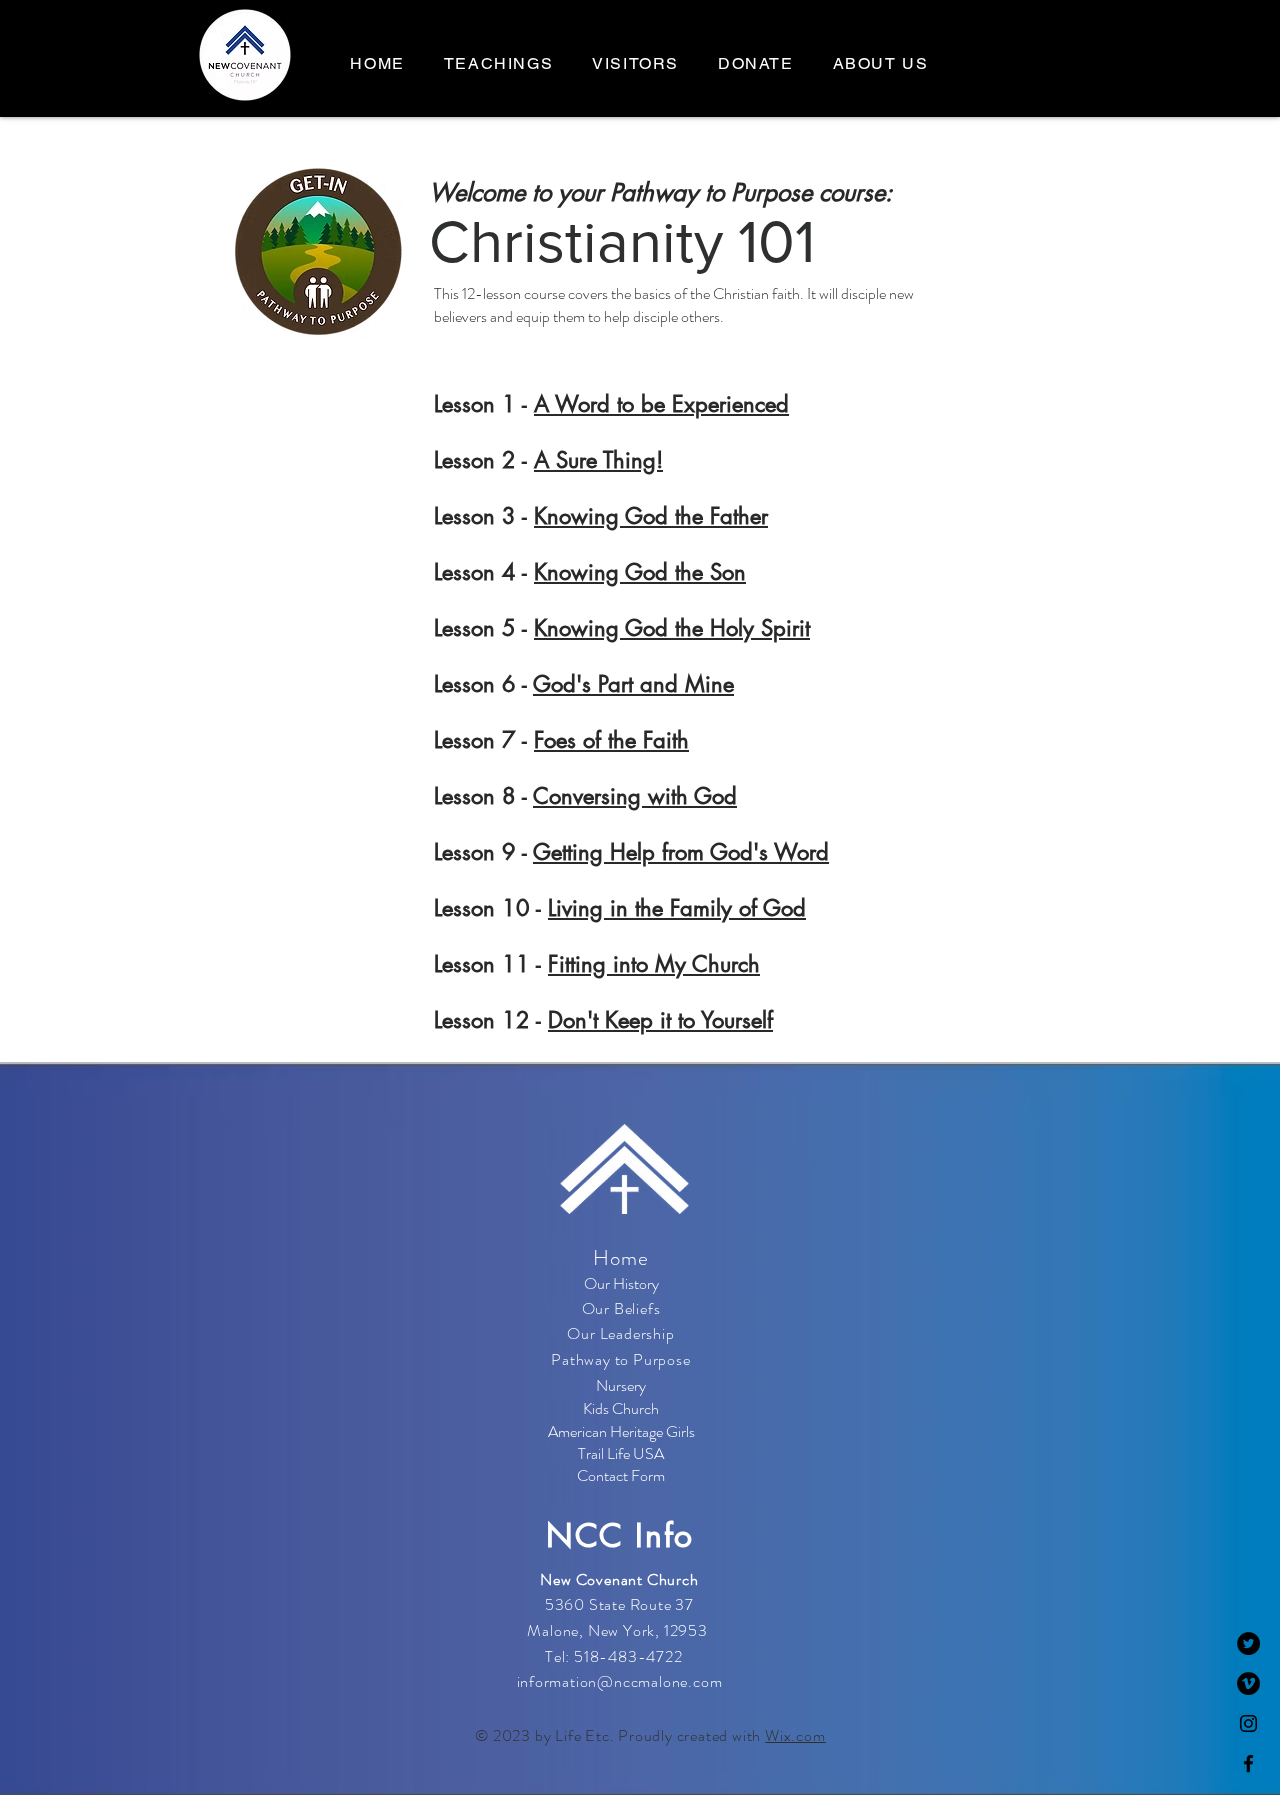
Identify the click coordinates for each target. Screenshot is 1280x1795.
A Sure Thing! (598, 460)
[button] (880, 64)
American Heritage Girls (621, 1431)
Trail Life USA (621, 1453)
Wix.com (795, 1735)
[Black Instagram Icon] (1248, 1723)
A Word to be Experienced (661, 404)
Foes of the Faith (611, 740)
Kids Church (621, 1408)
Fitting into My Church (654, 964)
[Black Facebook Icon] (1248, 1763)
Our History (621, 1283)
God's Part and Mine (633, 684)
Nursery (621, 1385)
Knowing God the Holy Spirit (672, 628)
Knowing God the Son (640, 572)
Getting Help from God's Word (681, 852)
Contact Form (621, 1475)
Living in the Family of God (677, 908)
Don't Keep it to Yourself (660, 1020)
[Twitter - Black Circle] (1248, 1643)
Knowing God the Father (651, 516)
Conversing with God (635, 796)
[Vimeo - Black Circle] (1248, 1683)
